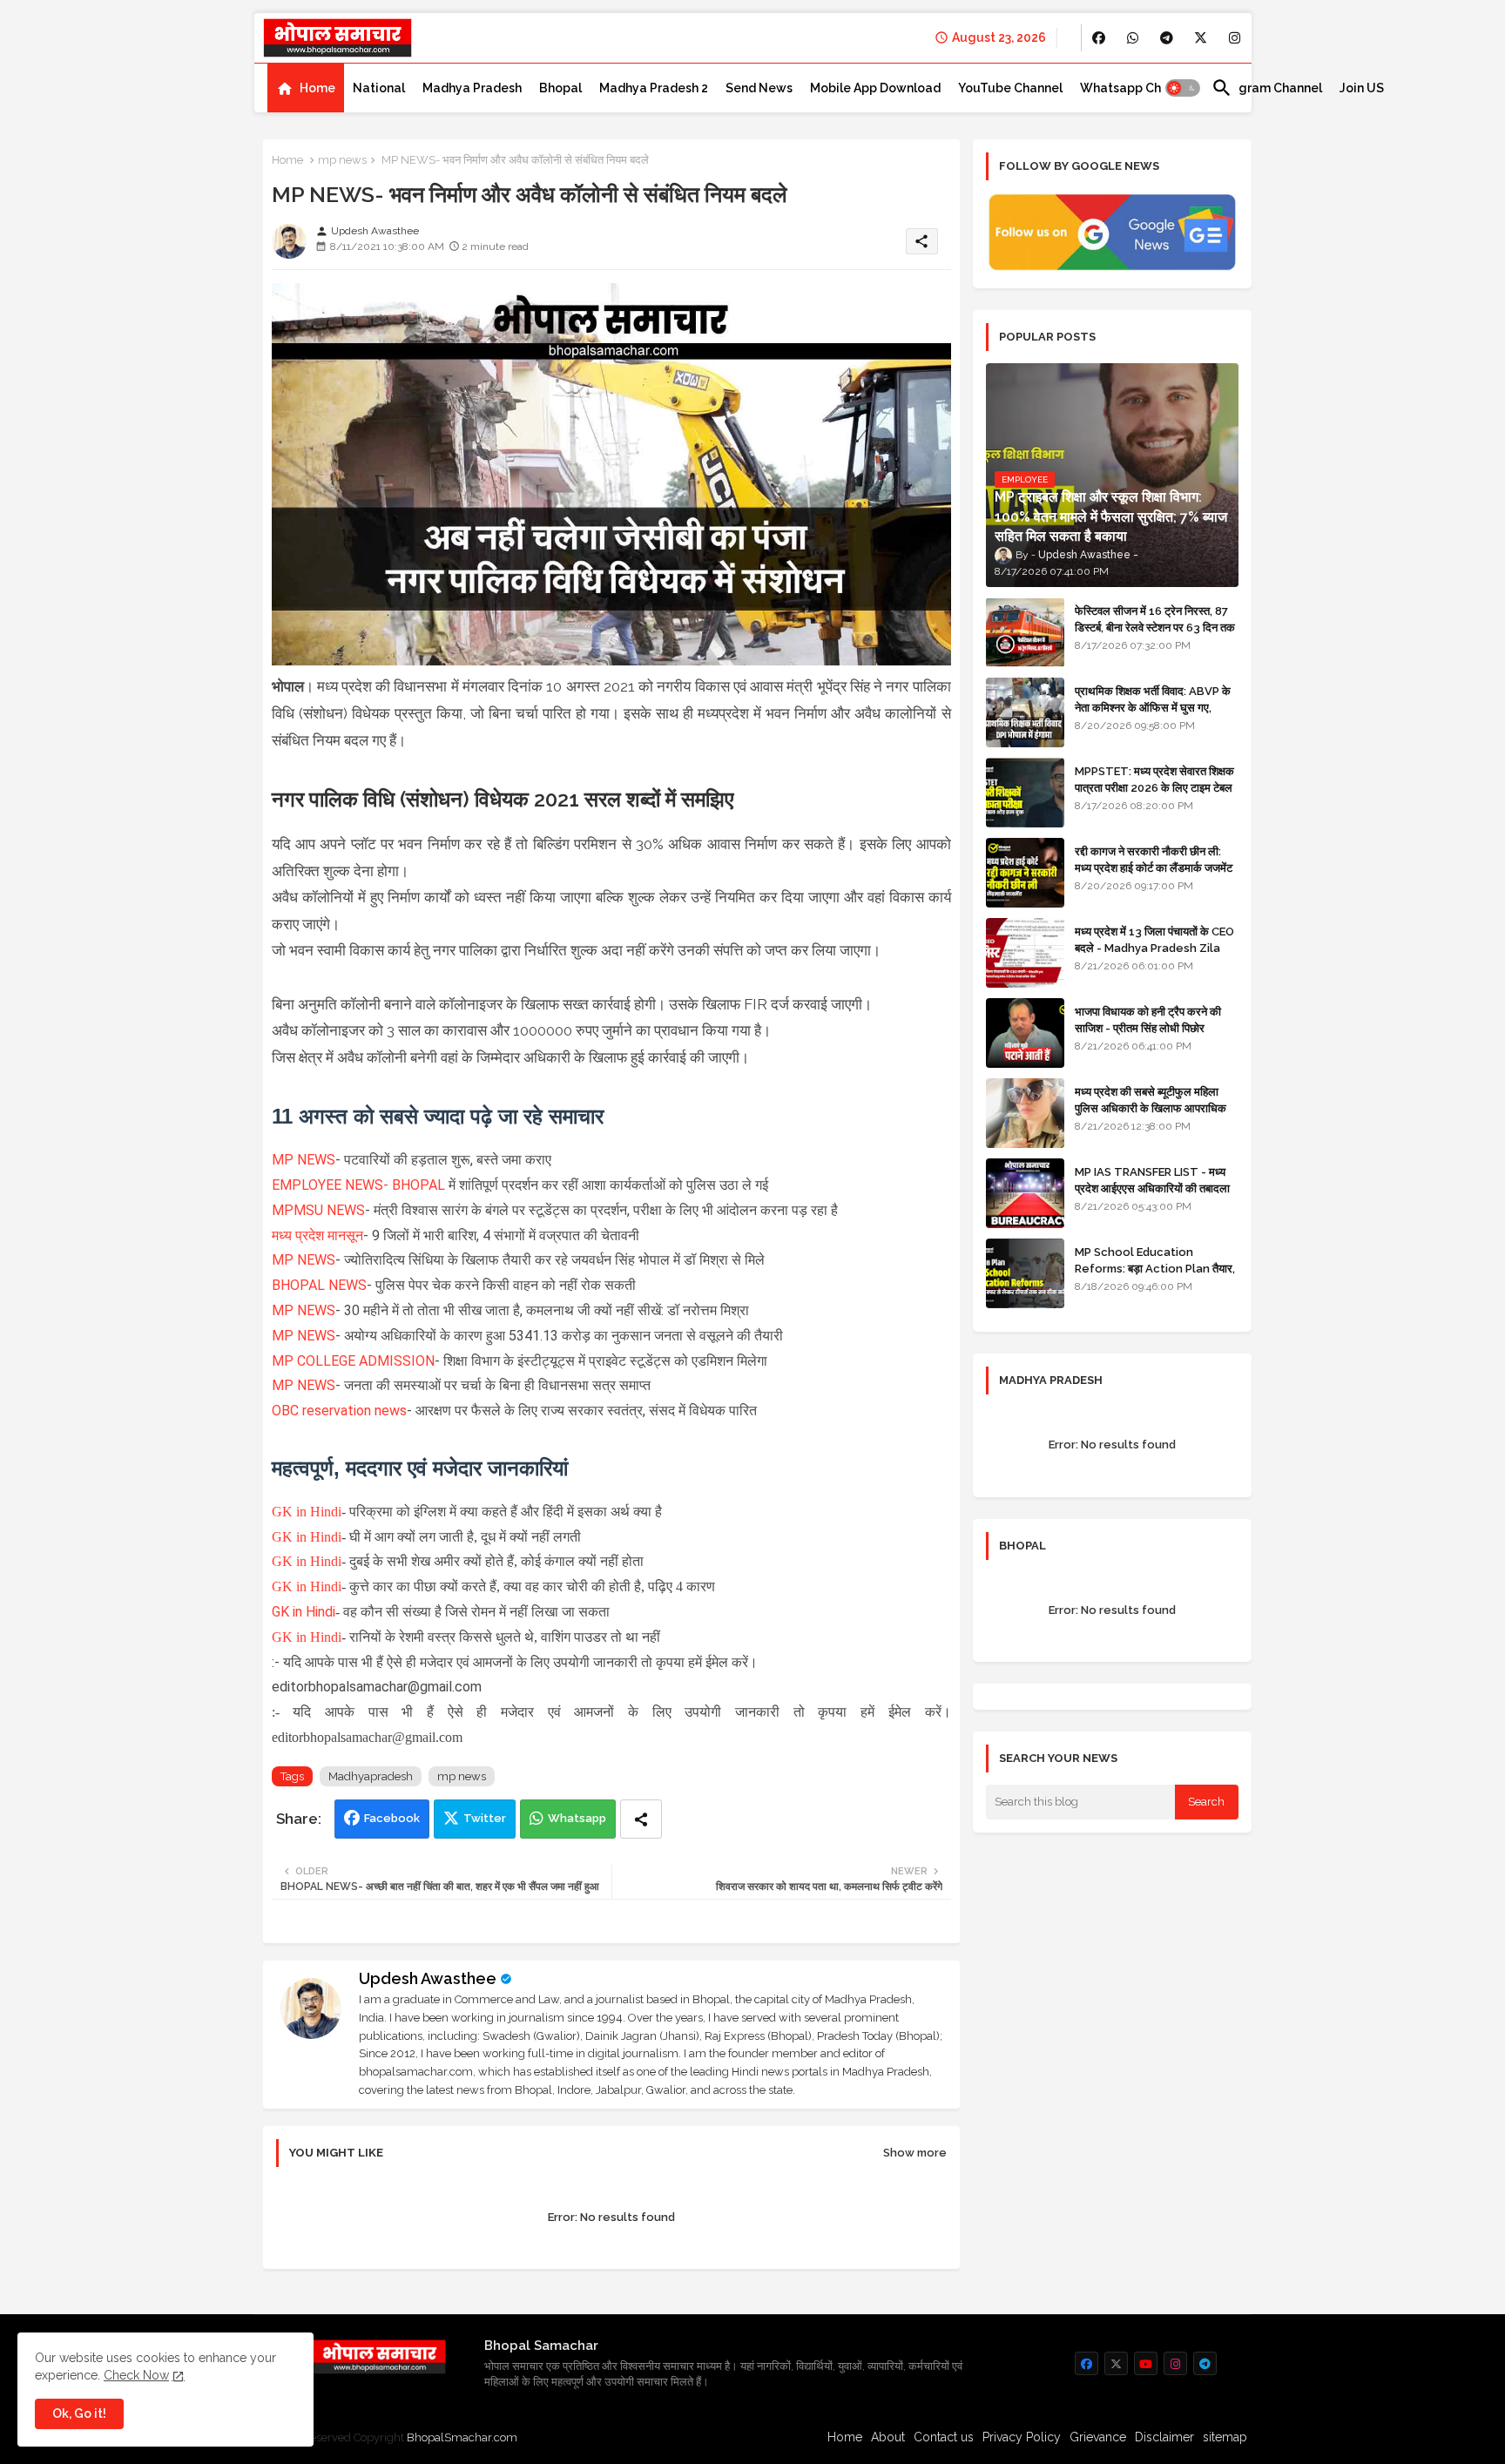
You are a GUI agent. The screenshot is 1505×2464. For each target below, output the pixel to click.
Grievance (1098, 2437)
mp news (342, 160)
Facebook (392, 1818)
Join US (1362, 88)
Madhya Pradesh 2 (654, 88)
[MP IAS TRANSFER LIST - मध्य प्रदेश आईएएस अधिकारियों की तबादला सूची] (1025, 1193)
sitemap (1225, 2437)
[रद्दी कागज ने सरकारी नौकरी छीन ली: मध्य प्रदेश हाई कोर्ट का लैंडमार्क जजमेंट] (1025, 873)
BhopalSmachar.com (462, 2437)
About (888, 2437)
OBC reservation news (339, 1411)
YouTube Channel (1010, 88)
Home (317, 88)
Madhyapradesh (371, 1776)
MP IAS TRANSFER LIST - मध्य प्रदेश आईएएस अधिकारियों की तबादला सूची (1152, 1188)
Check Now (136, 2375)
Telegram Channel (1267, 88)
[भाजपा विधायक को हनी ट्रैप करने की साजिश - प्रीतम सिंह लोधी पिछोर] (1025, 1033)
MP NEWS (304, 1160)
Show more (915, 2153)
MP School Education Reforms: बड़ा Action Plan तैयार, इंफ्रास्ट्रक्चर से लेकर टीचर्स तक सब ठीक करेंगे (1155, 1276)
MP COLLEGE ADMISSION (353, 1361)
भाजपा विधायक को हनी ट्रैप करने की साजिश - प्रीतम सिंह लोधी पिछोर (1148, 1019)
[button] (1183, 88)
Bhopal (560, 88)
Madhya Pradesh (472, 88)
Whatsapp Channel (1137, 88)
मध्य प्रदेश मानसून (317, 1235)
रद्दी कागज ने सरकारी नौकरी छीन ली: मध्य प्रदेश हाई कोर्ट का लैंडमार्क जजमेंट (1154, 859)
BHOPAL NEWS (319, 1285)
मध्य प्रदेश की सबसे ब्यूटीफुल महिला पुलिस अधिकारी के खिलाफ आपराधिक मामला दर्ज (1151, 1107)
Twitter (485, 1818)
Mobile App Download (875, 88)
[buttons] (1099, 38)
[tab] (306, 88)
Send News (759, 88)
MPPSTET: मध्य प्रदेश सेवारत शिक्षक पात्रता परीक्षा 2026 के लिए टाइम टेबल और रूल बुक (1154, 787)
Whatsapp (577, 1818)
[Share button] (641, 1819)
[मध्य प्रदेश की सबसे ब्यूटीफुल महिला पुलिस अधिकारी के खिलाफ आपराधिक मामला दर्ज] (1025, 1113)
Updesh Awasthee (428, 1978)
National (379, 88)
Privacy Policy (1022, 2437)
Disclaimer (1164, 2437)
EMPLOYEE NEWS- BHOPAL (358, 1185)
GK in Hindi (307, 1512)
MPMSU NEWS (318, 1210)
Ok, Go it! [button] (79, 2413)
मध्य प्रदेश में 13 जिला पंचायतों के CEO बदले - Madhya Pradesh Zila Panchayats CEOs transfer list (1154, 955)
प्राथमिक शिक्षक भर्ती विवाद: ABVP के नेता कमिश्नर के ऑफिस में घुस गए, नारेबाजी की (1153, 707)
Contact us (944, 2437)
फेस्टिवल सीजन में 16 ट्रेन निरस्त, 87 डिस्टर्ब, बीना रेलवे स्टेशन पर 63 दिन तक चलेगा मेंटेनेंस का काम (1155, 627)
